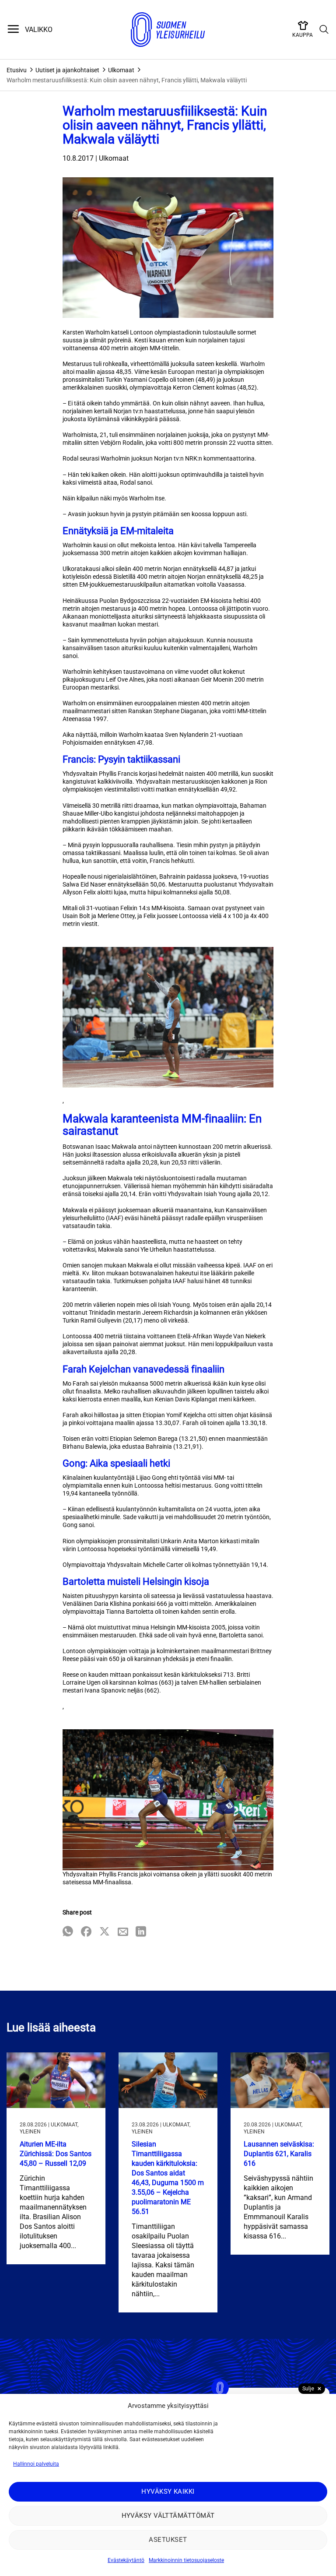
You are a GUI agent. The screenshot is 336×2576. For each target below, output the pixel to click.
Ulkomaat (121, 70)
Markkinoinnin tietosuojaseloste (186, 2560)
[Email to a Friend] (123, 1932)
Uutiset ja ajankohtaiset (67, 70)
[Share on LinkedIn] (141, 1932)
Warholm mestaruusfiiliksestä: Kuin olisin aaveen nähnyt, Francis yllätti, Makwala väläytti (127, 80)
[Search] (324, 30)
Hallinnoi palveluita (36, 2464)
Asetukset (168, 2540)
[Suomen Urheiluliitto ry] (168, 30)
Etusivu (17, 70)
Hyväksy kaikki (168, 2492)
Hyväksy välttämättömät (168, 2516)
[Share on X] (105, 1932)
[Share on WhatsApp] (68, 1932)
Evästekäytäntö (126, 2560)
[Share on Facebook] (86, 1932)
